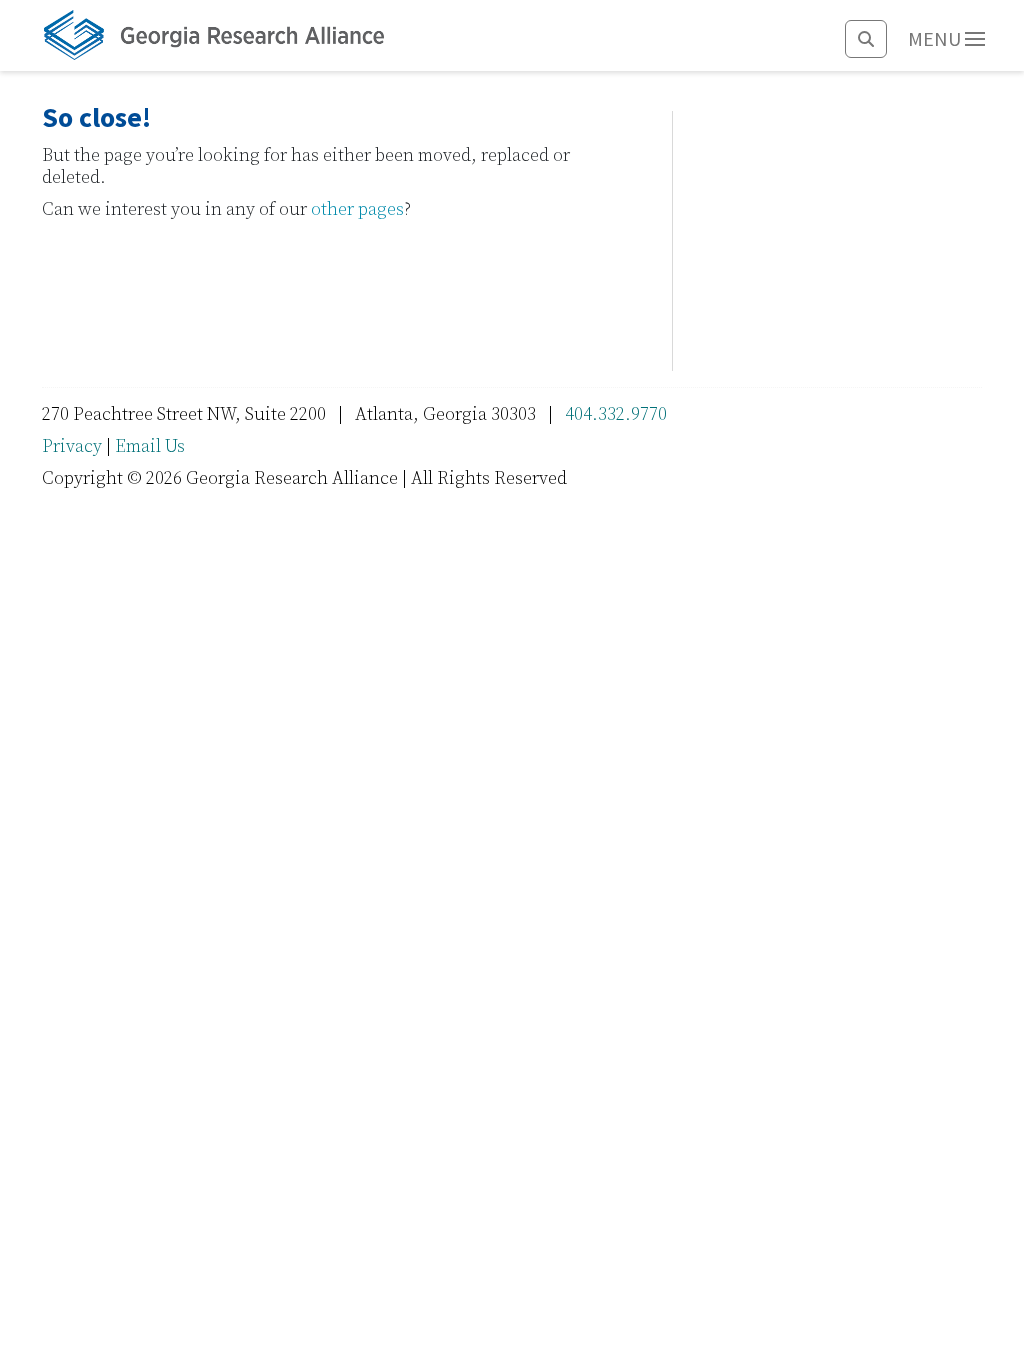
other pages (357, 209)
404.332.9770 (616, 414)
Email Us (150, 446)
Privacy (72, 446)
